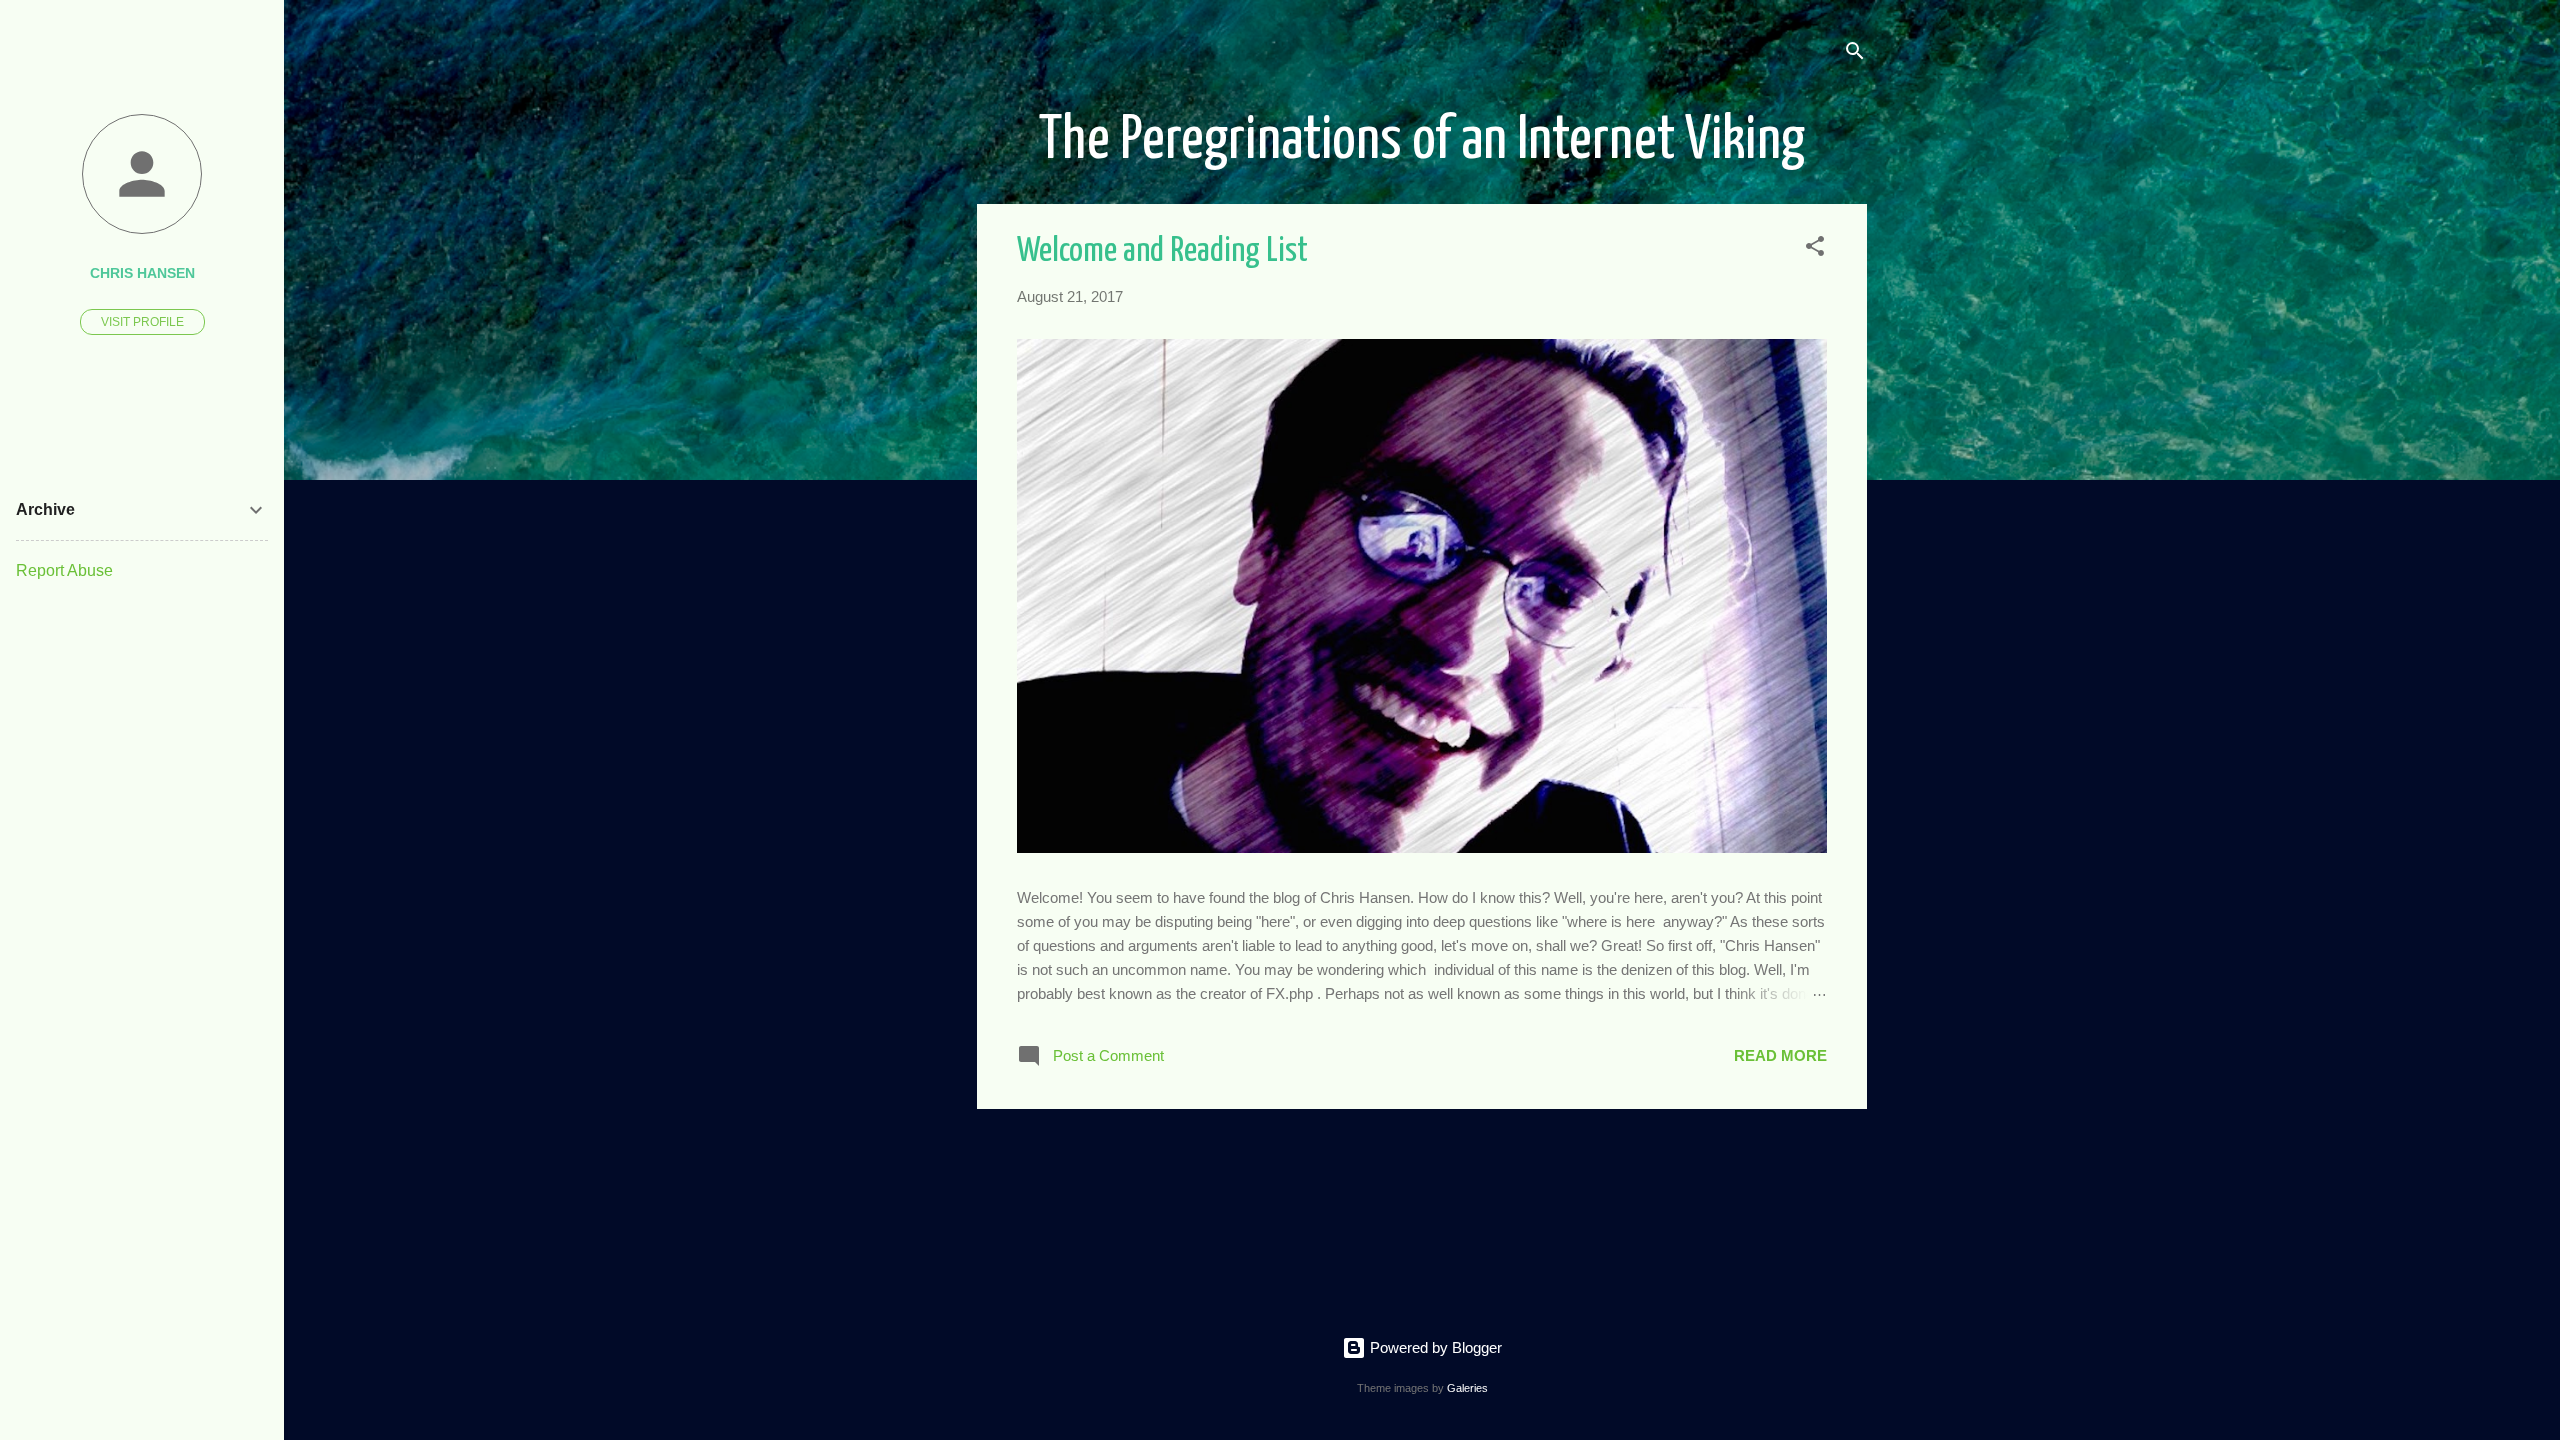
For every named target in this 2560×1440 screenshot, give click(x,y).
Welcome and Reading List (1162, 251)
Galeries (1467, 1388)
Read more (1780, 1055)
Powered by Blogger (1434, 1347)
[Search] (1855, 54)
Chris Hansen (142, 273)
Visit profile (142, 322)
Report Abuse (64, 570)
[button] (1815, 249)
